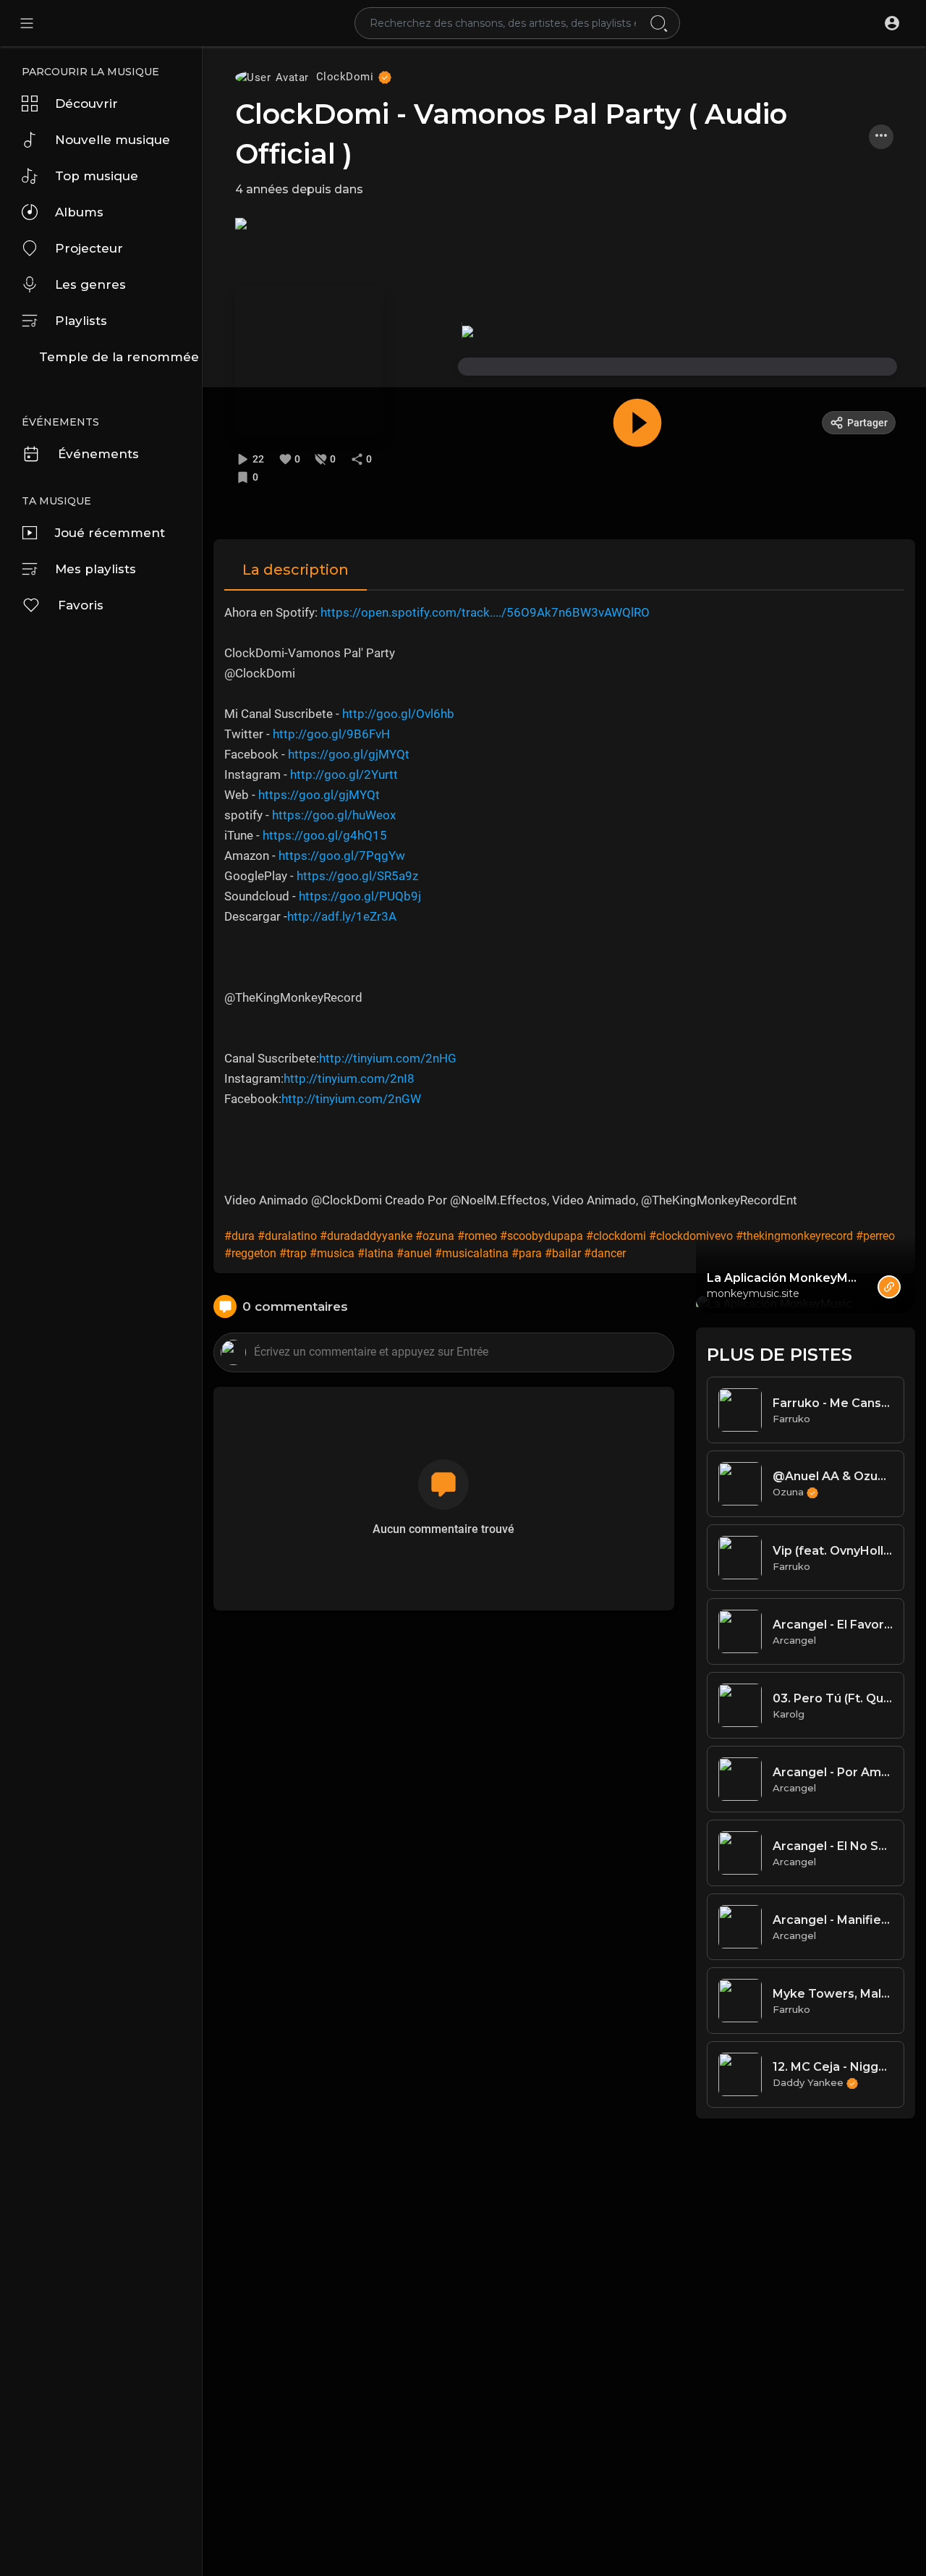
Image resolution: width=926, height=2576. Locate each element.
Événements (98, 454)
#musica (332, 1253)
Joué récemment (110, 533)
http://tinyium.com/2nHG (388, 1058)
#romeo (477, 1236)
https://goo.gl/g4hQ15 (325, 835)
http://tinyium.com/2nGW (351, 1099)
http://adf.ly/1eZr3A (342, 916)
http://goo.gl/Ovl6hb (398, 714)
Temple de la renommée (119, 357)
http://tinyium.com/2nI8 (349, 1078)
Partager (867, 423)
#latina (375, 1253)
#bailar (563, 1253)
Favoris (81, 605)
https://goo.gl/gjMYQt (349, 754)
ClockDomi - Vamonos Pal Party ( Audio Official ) (511, 134)
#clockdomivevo (691, 1236)
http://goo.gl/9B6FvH (331, 734)
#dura (239, 1236)
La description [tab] (296, 570)
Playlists (81, 321)
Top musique (97, 176)
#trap (293, 1253)
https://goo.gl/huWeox (334, 815)
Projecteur (89, 248)
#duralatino (287, 1236)
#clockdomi (616, 1236)
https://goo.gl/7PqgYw (342, 856)
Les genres (90, 284)
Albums (79, 212)
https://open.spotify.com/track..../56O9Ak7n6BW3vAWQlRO (485, 612)
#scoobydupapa (541, 1236)
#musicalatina (472, 1253)
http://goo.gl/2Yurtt (344, 774)
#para (527, 1253)
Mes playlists (95, 569)
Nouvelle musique (112, 140)
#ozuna (435, 1236)
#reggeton (250, 1253)
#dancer (605, 1253)
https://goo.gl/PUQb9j (360, 896)
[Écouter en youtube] (241, 223)
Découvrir (86, 104)
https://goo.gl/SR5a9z (357, 876)
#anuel (414, 1253)
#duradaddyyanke (366, 1236)
